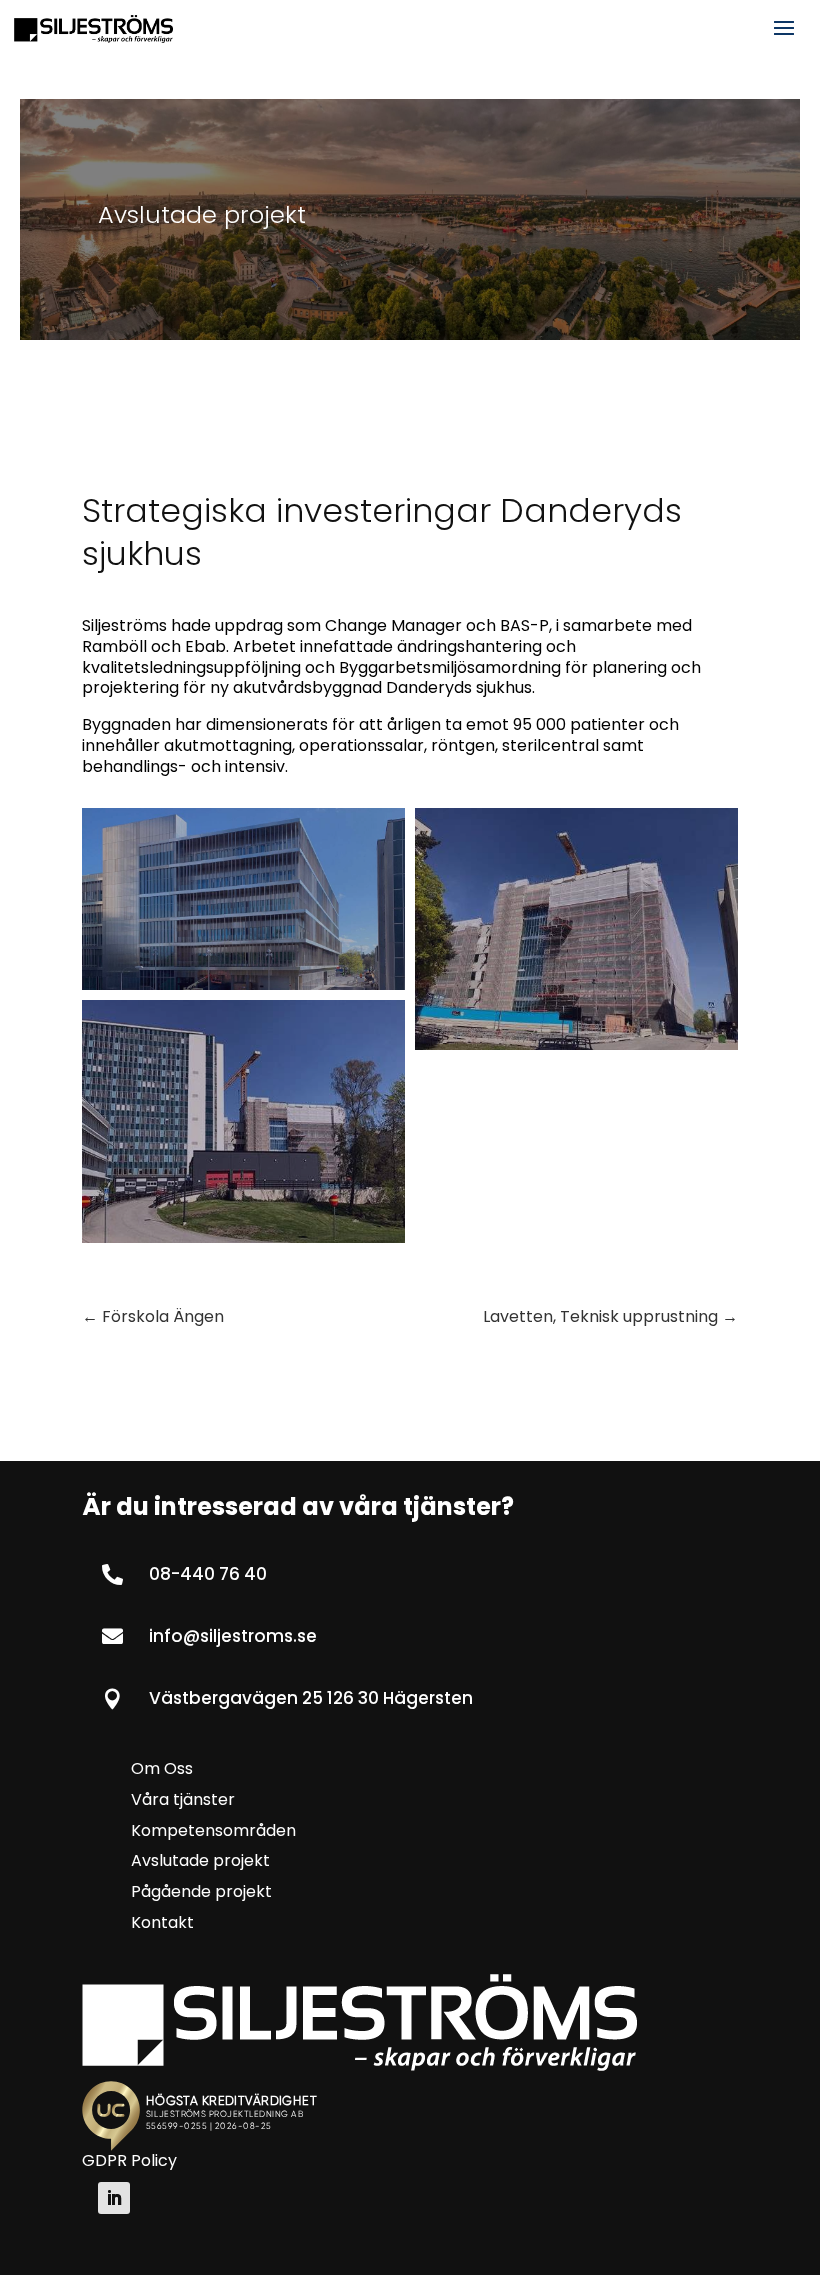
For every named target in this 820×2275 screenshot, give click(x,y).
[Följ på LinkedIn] (114, 2198)
